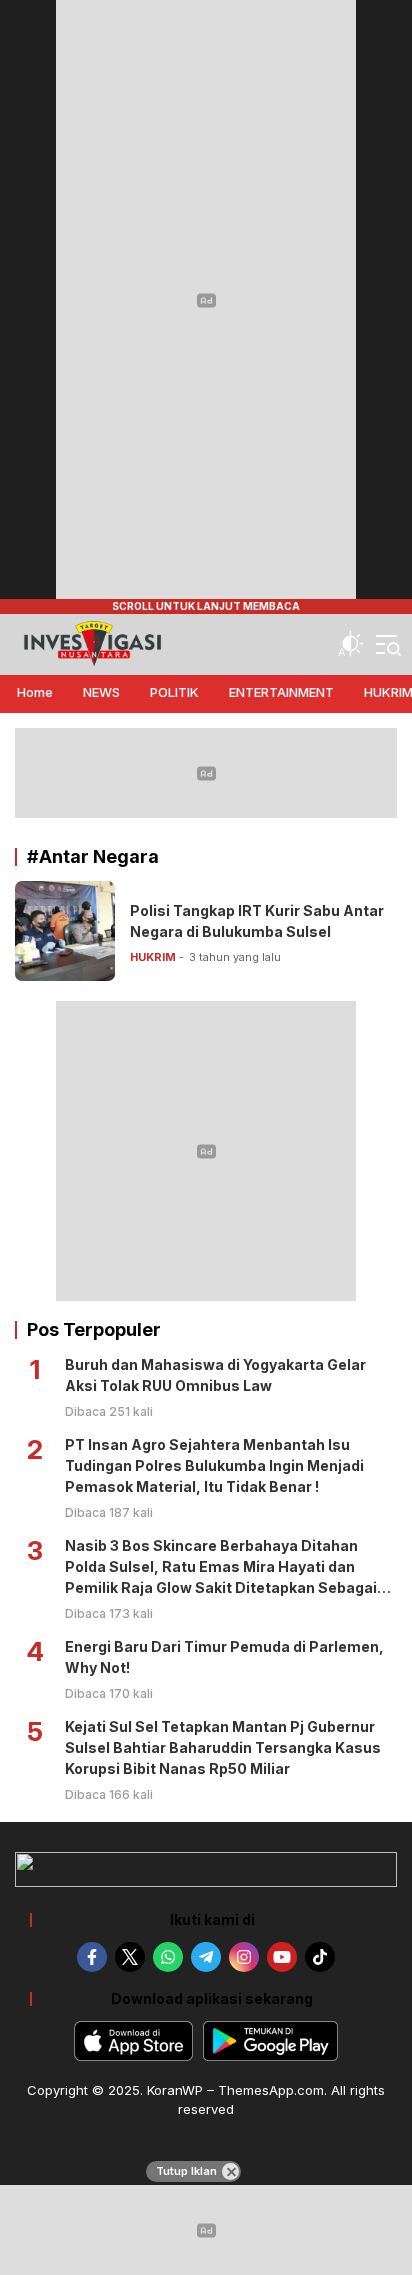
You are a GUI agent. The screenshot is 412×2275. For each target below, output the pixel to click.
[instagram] (244, 1957)
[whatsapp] (168, 1957)
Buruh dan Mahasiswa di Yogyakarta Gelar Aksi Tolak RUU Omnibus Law (215, 1375)
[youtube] (282, 1957)
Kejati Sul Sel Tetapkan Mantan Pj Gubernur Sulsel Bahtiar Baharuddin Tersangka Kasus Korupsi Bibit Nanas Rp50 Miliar (223, 1747)
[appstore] (133, 2041)
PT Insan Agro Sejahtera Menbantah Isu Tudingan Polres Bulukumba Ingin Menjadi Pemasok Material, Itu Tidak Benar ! (214, 1465)
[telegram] (206, 1957)
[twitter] (130, 1957)
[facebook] (92, 1957)
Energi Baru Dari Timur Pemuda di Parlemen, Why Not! (224, 1657)
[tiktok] (320, 1957)
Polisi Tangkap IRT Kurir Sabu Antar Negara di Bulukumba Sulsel (257, 921)
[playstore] (270, 2041)
